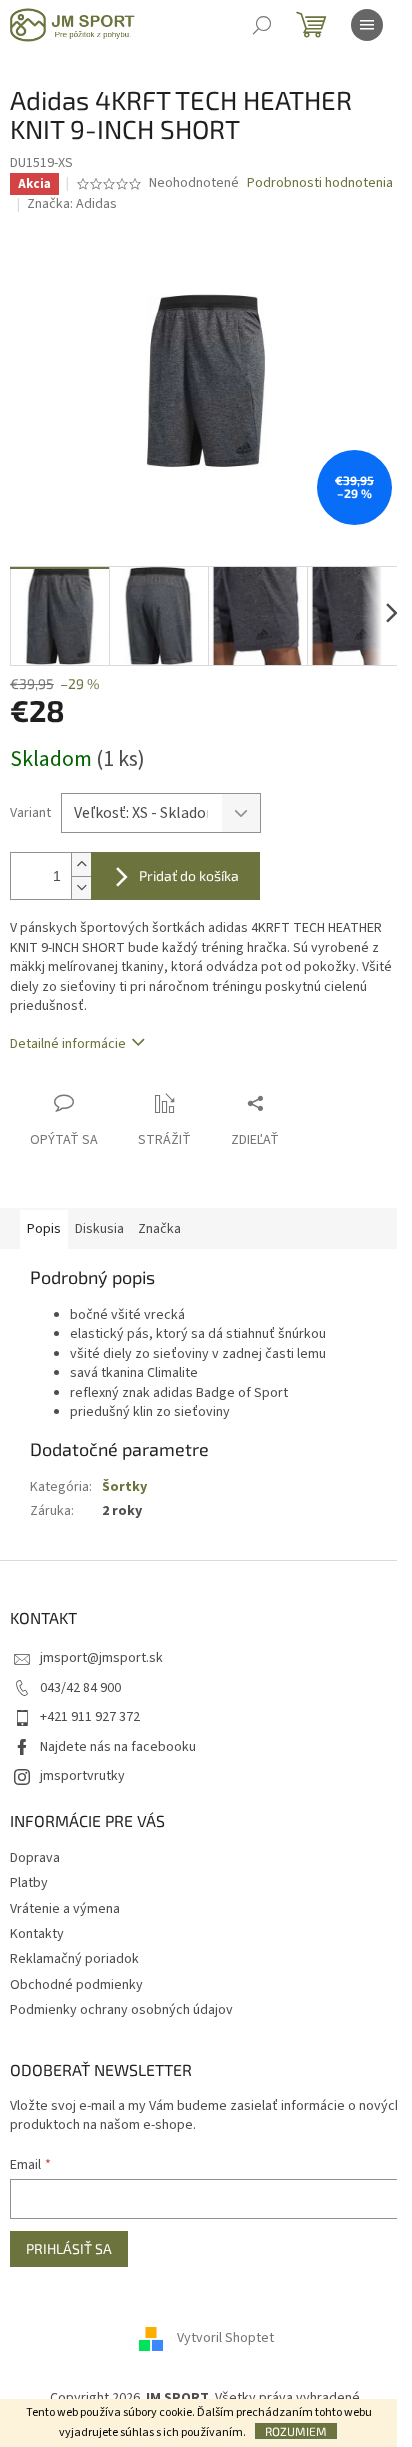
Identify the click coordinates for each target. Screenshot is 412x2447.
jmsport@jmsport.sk (101, 1658)
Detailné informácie (68, 1044)
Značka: (72, 204)
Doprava (35, 1858)
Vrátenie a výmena (65, 1909)
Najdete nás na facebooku (118, 1747)
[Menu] (367, 25)
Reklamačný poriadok (74, 1959)
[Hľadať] (262, 25)
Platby (29, 1883)
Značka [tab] (159, 1229)
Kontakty (37, 1934)
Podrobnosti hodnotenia (320, 183)
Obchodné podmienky (76, 1985)
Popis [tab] (44, 1229)
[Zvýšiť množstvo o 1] (81, 864)
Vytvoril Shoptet (225, 2339)
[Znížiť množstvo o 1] (81, 887)
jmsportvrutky (82, 1776)
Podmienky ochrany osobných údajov (121, 2010)
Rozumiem (296, 2431)
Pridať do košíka (189, 875)
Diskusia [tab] (99, 1229)
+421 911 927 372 (90, 1717)
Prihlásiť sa (69, 2248)
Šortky (124, 1487)
